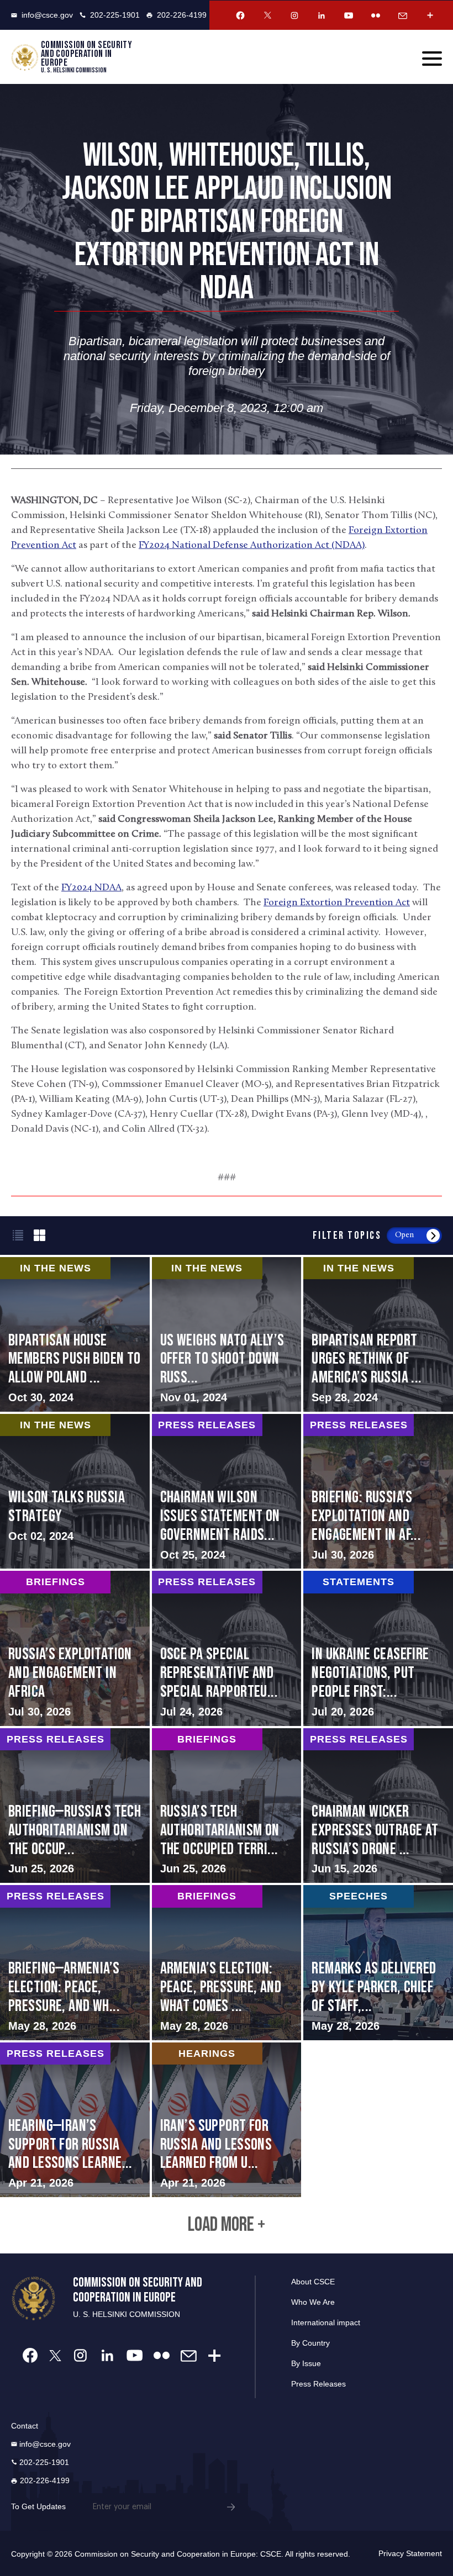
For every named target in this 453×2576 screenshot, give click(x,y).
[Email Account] (403, 15)
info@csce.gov (47, 15)
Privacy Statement (410, 2553)
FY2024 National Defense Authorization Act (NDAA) (252, 546)
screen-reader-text (227, 1334)
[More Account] (430, 15)
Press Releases (318, 2384)
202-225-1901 (115, 15)
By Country (310, 2343)
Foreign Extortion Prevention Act (337, 903)
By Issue (306, 2363)
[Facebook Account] (240, 15)
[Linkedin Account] (322, 15)
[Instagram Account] (294, 15)
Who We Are (313, 2302)
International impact (326, 2322)
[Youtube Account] (349, 15)
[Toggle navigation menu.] (432, 59)
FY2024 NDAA (91, 888)
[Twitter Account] (267, 15)
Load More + (227, 2225)
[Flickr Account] (376, 15)
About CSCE (313, 2282)
